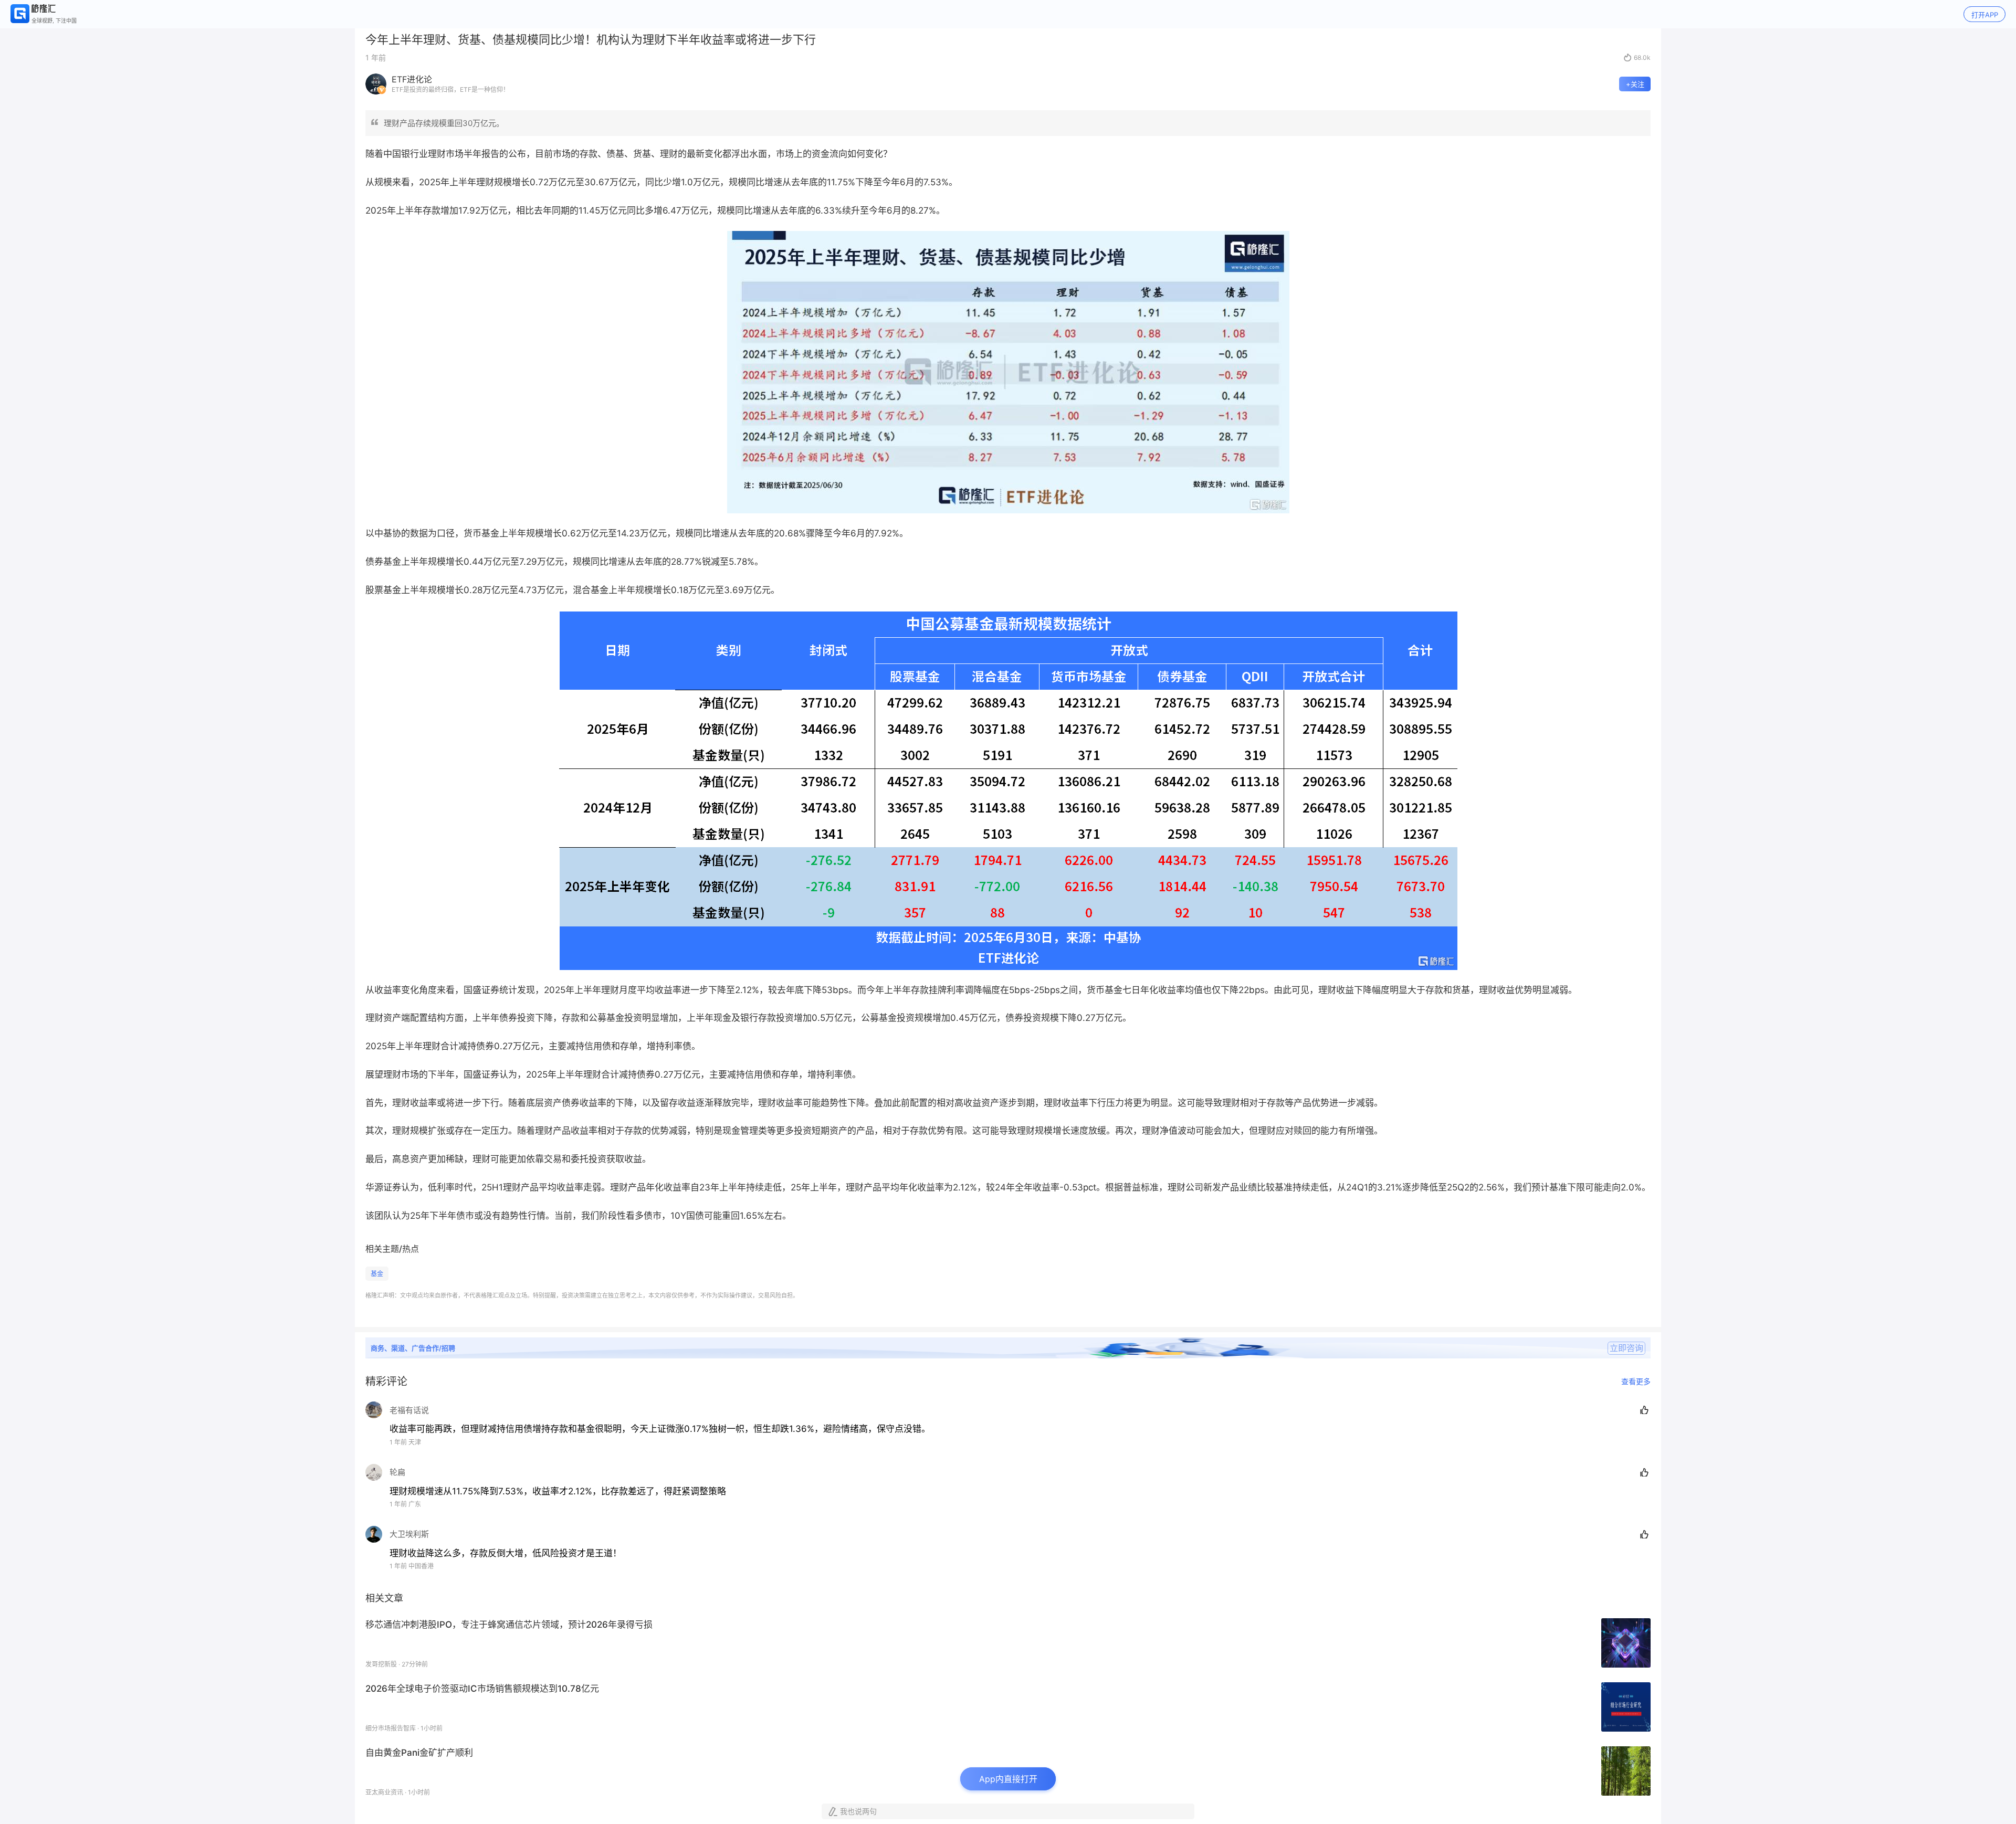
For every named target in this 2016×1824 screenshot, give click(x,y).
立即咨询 (1626, 1348)
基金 (377, 1274)
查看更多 (1636, 1382)
